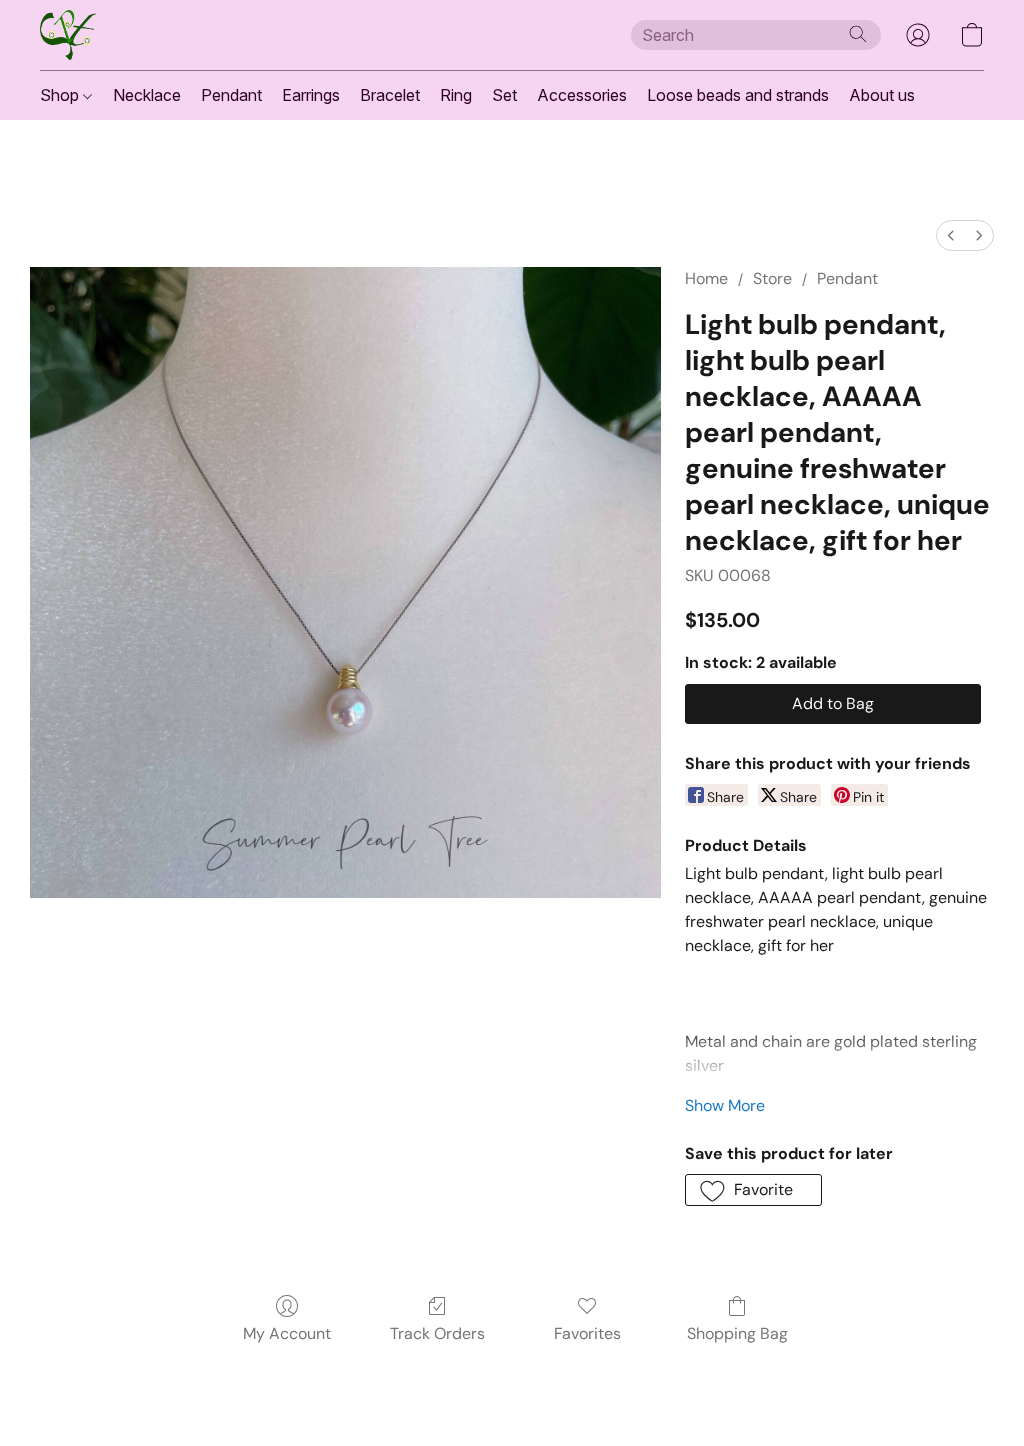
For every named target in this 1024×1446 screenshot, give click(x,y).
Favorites (587, 1333)
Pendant (231, 95)
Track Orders (437, 1333)
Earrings (311, 95)
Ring (456, 95)
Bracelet (390, 95)
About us (882, 95)
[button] (68, 35)
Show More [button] (725, 1105)
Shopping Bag (737, 1333)
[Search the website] (858, 34)
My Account (287, 1333)
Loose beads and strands (738, 95)
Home (706, 278)
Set (504, 95)
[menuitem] (951, 235)
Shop (61, 95)
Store (772, 278)
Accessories (582, 95)
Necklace (147, 95)
